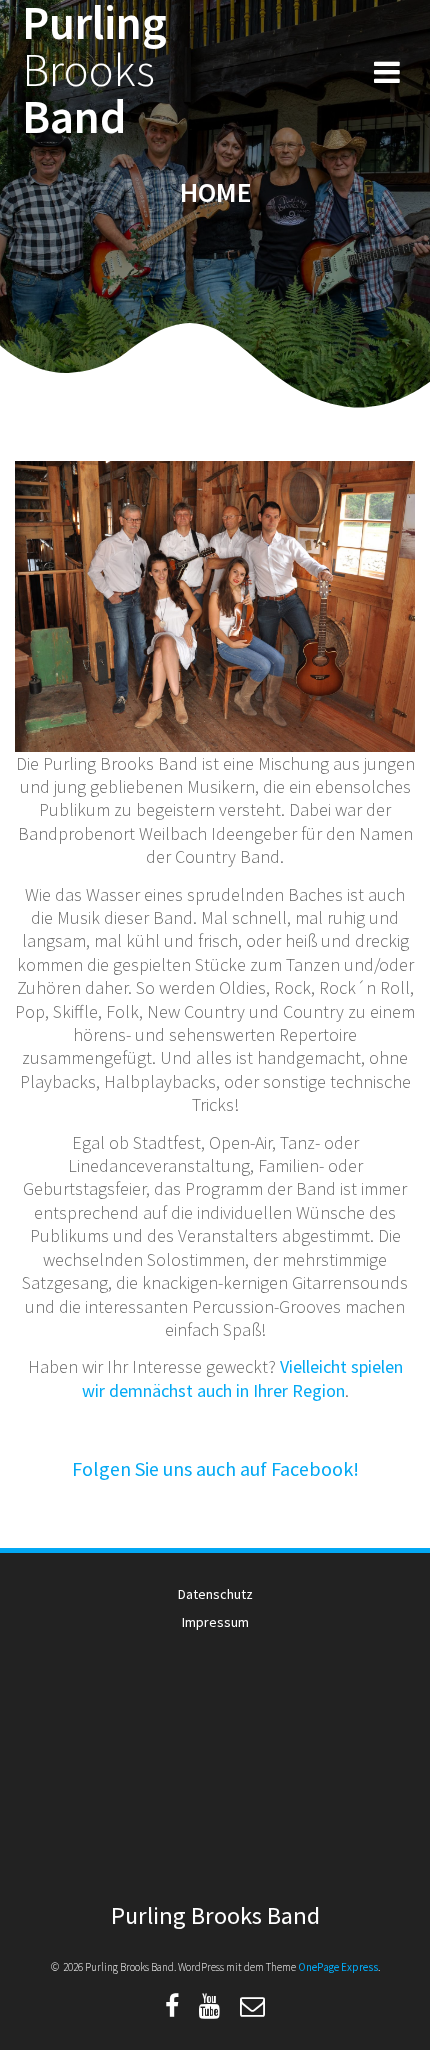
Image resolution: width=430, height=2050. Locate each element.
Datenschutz (215, 1594)
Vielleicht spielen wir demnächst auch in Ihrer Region (242, 1378)
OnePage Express (338, 1967)
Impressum (215, 1622)
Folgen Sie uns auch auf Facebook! (215, 1468)
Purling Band (94, 70)
